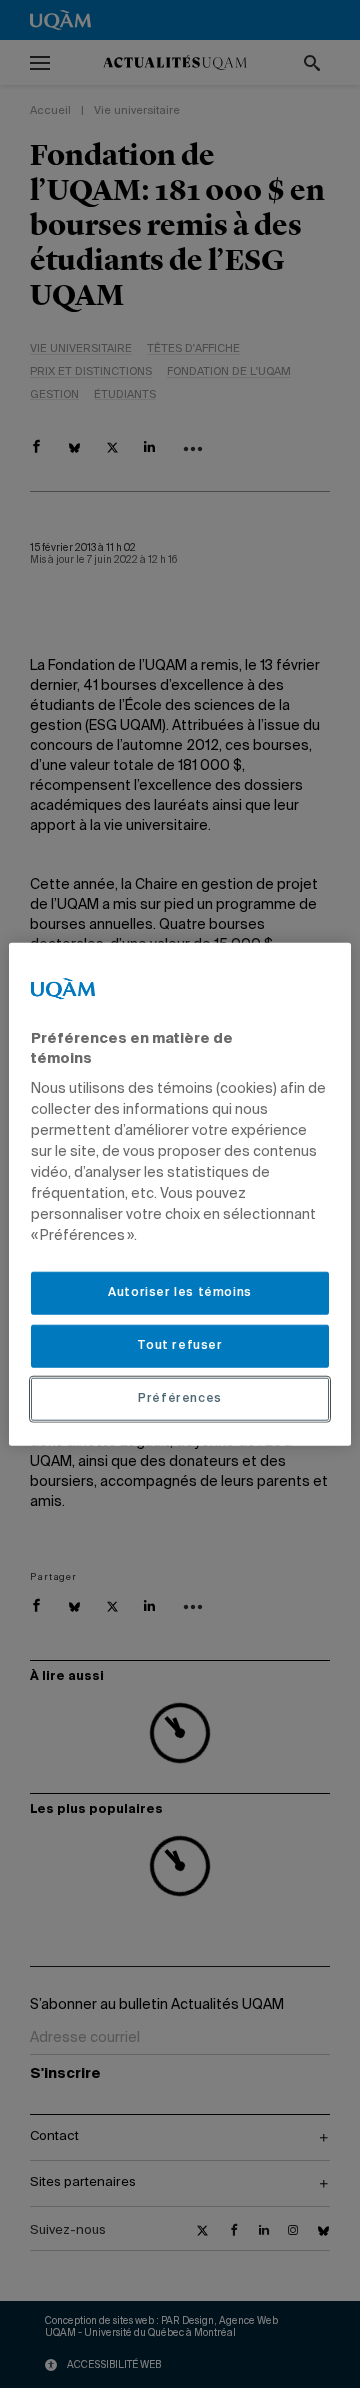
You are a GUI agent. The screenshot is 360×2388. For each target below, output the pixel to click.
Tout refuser (179, 1346)
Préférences (180, 1398)
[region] (180, 1194)
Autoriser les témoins (180, 1293)
